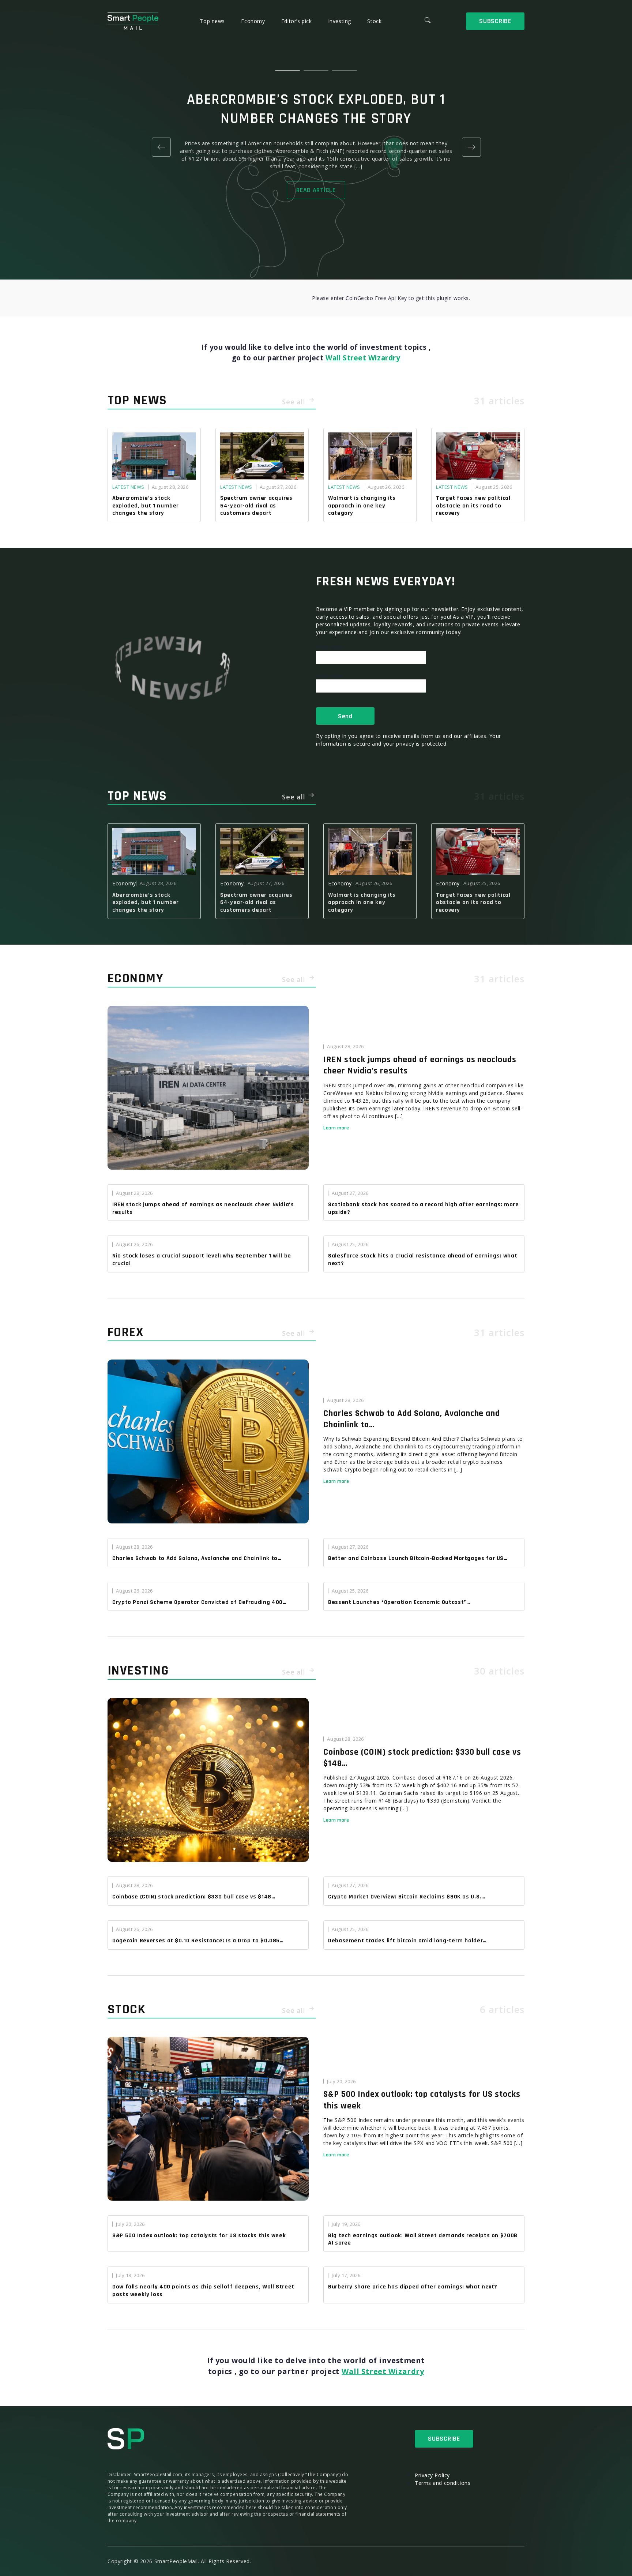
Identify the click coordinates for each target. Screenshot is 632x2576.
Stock (374, 21)
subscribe (495, 21)
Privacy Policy (432, 2475)
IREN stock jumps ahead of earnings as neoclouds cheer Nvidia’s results (420, 1065)
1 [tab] (287, 71)
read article (316, 190)
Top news (213, 21)
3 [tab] (345, 71)
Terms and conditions (443, 2483)
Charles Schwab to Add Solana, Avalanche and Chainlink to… (412, 1419)
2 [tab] (316, 71)
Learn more (336, 1128)
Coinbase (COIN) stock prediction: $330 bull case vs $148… (422, 1758)
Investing (341, 21)
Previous (161, 147)
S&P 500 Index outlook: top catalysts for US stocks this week (422, 2100)
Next (471, 147)
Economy (254, 21)
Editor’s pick (297, 21)
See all (295, 402)
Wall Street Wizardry (363, 358)
